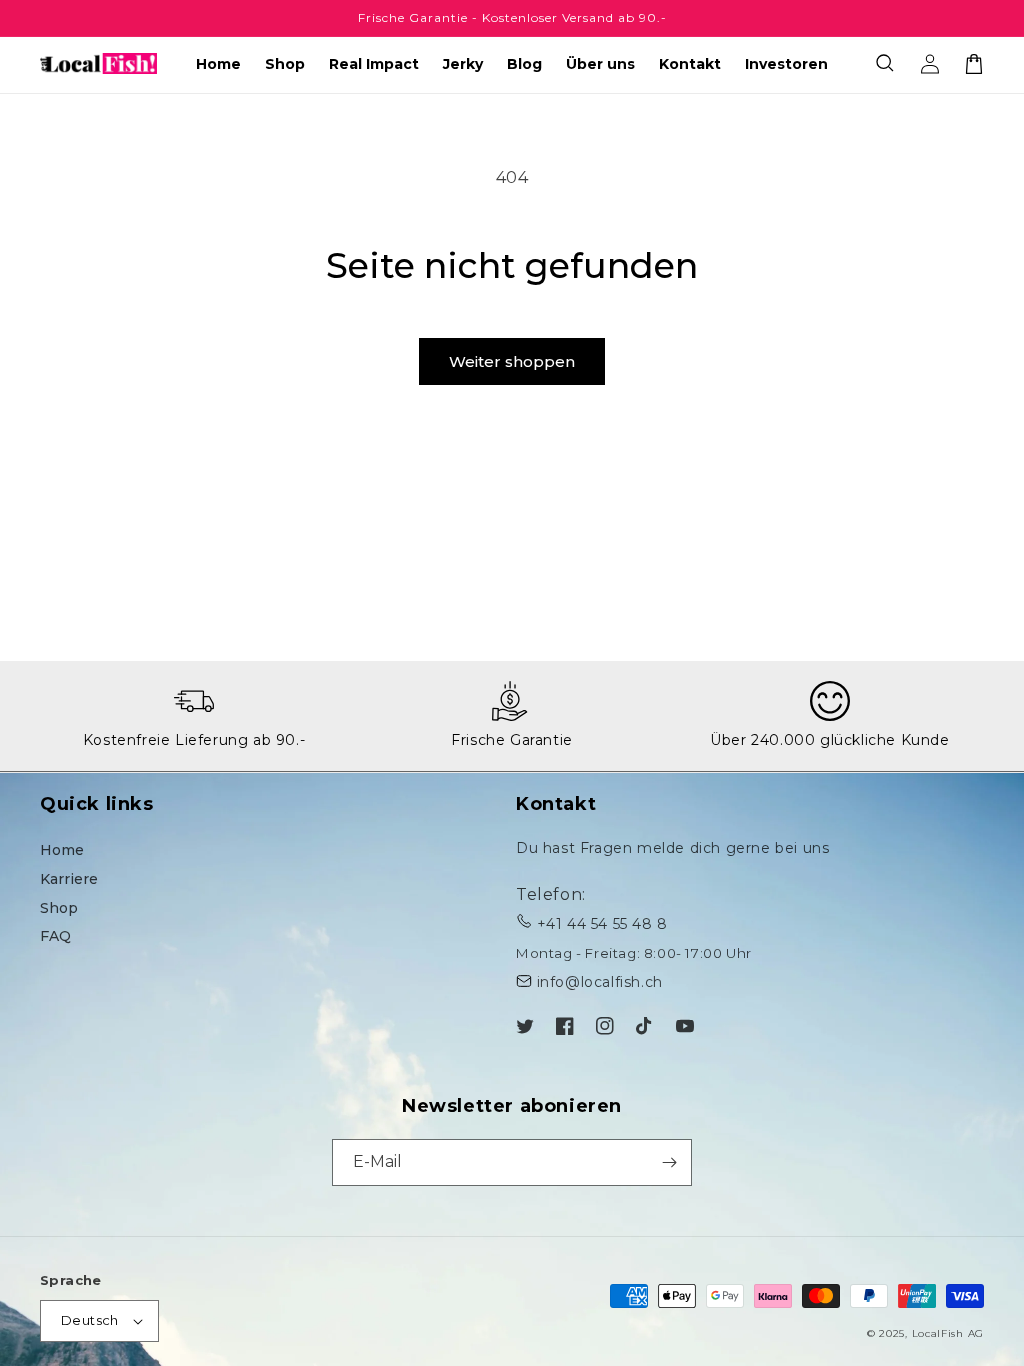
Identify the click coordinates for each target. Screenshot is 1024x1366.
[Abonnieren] (669, 1162)
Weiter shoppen (512, 361)
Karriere (69, 879)
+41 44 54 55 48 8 (602, 924)
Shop (59, 908)
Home (62, 850)
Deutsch (90, 1320)
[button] (886, 64)
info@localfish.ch (600, 982)
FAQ (55, 936)
